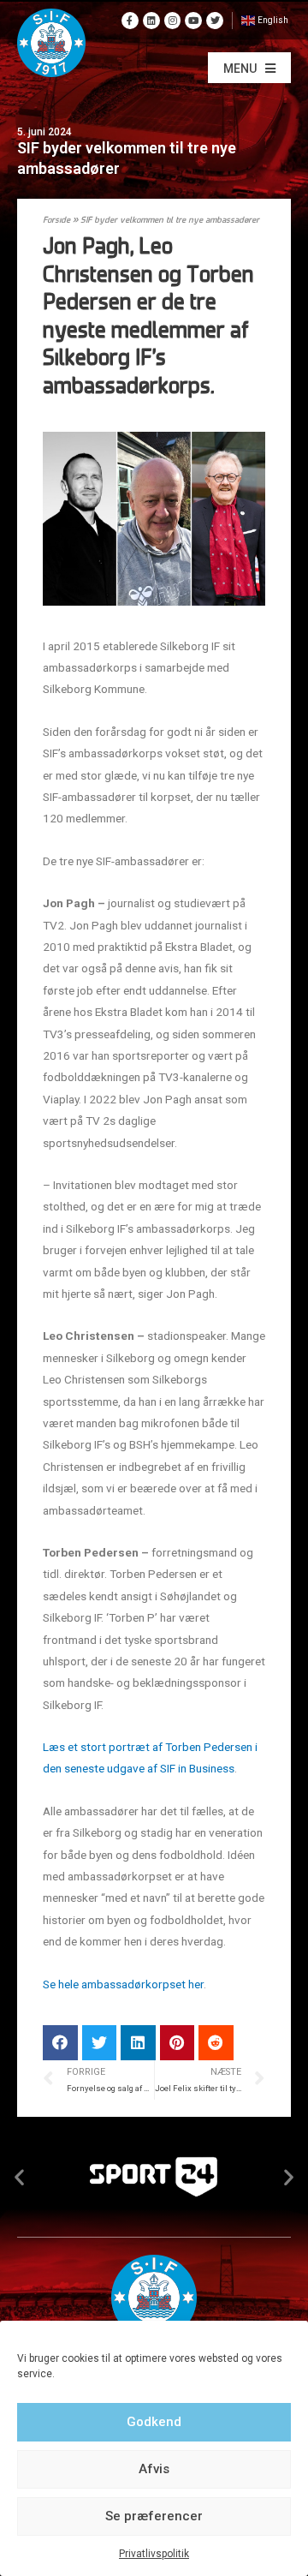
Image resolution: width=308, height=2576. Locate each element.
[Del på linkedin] (138, 2043)
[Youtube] (193, 21)
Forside (56, 221)
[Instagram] (173, 21)
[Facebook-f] (130, 21)
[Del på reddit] (216, 2043)
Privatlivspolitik (154, 2554)
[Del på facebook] (60, 2043)
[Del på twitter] (100, 2043)
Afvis (154, 2469)
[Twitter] (215, 21)
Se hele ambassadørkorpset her (123, 1984)
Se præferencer (154, 2516)
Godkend (154, 2422)
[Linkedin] (151, 21)
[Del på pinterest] (178, 2043)
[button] (249, 68)
